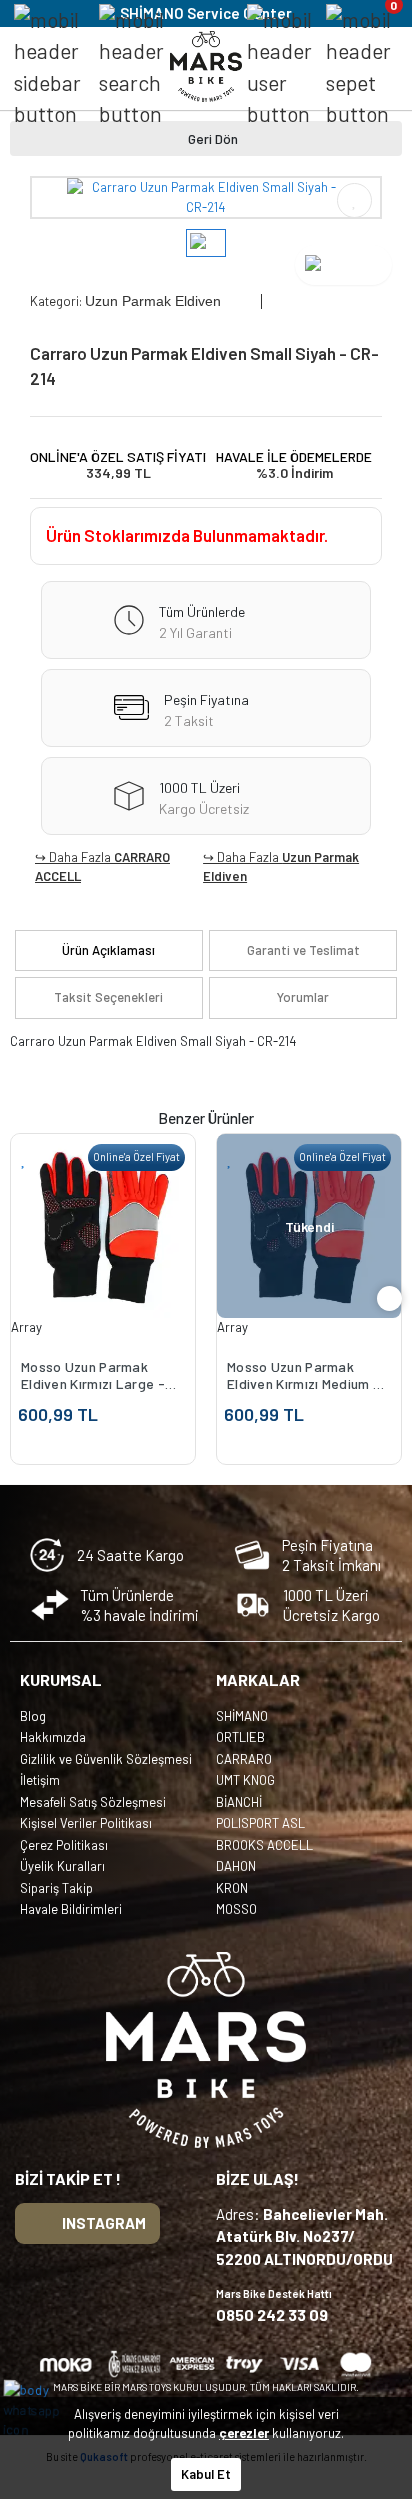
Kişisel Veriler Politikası (86, 1823)
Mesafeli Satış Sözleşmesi (93, 1802)
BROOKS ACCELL (264, 1845)
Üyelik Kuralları (62, 1866)
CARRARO (244, 1759)
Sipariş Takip (56, 1888)
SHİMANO (242, 1716)
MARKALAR (258, 1679)
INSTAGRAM (104, 2223)
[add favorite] (24, 1158)
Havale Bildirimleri (71, 1909)
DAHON (236, 1866)
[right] (390, 1298)
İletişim (40, 1780)
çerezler (244, 2433)
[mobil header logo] (206, 65)
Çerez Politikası (64, 1845)
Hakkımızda (53, 1737)
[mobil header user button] (279, 67)
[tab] (109, 951)
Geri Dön (213, 138)
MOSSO (236, 1909)
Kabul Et (206, 2474)
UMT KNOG (245, 1780)
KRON (232, 1888)
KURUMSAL (61, 1679)
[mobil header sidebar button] (47, 67)
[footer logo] (206, 2050)
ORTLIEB (240, 1737)
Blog (33, 1716)
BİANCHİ (239, 1802)
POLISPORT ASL (260, 1823)
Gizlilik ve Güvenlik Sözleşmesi (106, 1759)
